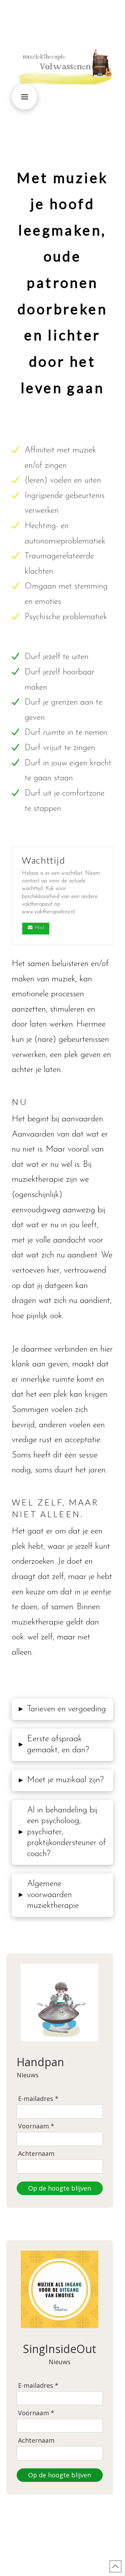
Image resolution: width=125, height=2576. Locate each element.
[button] (115, 11)
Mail (40, 928)
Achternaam (36, 2154)
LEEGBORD (97, 2549)
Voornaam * (36, 2126)
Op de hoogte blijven (60, 2188)
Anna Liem (34, 8)
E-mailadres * (38, 2099)
